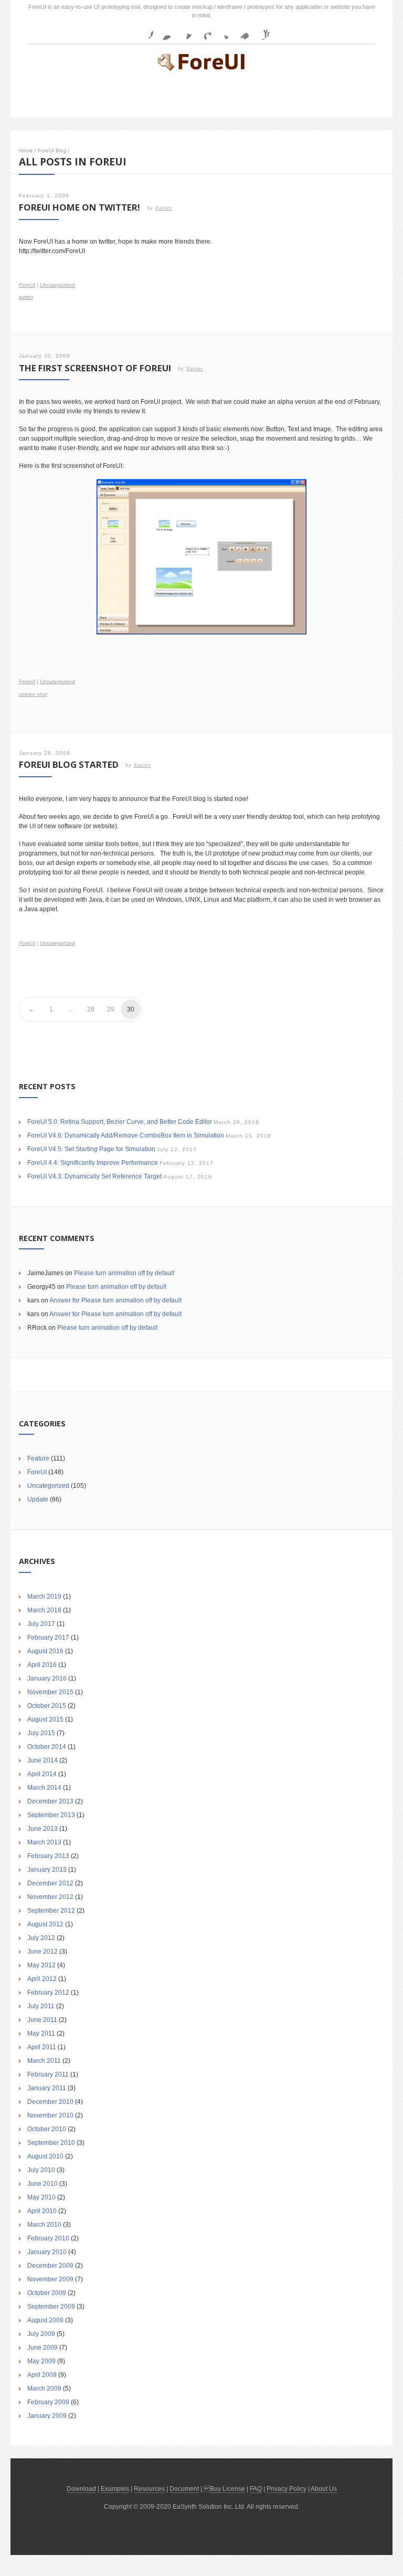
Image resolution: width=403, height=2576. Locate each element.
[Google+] (203, 32)
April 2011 (42, 2047)
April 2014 (42, 1774)
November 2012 (50, 1897)
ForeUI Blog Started (69, 764)
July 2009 (41, 2334)
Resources (149, 2489)
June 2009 (43, 2348)
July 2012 (41, 1938)
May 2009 (41, 2361)
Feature (38, 1458)
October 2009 (47, 2293)
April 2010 (42, 2211)
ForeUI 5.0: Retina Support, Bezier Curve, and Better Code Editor (120, 1122)
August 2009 (45, 2320)
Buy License (227, 2489)
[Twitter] (222, 32)
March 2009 (44, 2389)
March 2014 (44, 1788)
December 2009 (50, 2266)
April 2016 (42, 1665)
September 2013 (51, 1815)
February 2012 (48, 1993)
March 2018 (44, 1610)
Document (184, 2489)
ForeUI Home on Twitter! (79, 207)
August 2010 (45, 2156)
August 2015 (45, 1719)
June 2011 (42, 2020)
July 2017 (41, 1624)
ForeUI (27, 285)
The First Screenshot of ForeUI (95, 368)
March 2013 (44, 1842)
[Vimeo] (242, 32)
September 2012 (51, 1911)
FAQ (256, 2489)
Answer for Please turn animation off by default (115, 1300)
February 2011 (48, 2074)
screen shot (33, 694)
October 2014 (47, 1747)
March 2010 (44, 2225)
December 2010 (50, 2102)
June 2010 (43, 2184)
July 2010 (41, 2170)
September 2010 (51, 2143)
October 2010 (47, 2129)
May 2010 (41, 2197)
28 (91, 1009)
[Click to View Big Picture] (201, 557)
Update (38, 1499)
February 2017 (48, 1638)
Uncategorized (57, 285)
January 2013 (47, 1870)
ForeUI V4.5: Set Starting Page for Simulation (91, 1149)
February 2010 (48, 2238)
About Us (324, 2489)
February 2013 (48, 1856)
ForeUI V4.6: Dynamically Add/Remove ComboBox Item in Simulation (126, 1135)
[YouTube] (261, 32)
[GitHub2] (184, 32)
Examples (115, 2489)
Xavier (164, 208)
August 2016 (45, 1651)
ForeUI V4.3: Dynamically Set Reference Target (94, 1176)
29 (111, 1009)
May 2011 (41, 2033)
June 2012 (43, 1952)
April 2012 (42, 1979)
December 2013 (50, 1801)
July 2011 (41, 2006)
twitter (26, 297)
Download (81, 2489)
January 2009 (47, 2416)
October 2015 (47, 1706)
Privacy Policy (287, 2489)
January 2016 (47, 1678)
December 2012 (50, 1883)
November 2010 (50, 2115)
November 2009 (50, 2279)
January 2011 (47, 2088)
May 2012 (41, 1965)
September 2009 (51, 2307)
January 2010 (47, 2252)
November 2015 (50, 1692)
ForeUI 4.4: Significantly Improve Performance (93, 1163)
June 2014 (43, 1760)
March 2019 (44, 1597)
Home (26, 150)
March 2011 (44, 2061)
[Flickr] (164, 32)
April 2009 (42, 2375)
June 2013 (43, 1829)
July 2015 (41, 1733)
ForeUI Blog (52, 150)
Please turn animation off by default (124, 1273)
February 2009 (48, 2402)
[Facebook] (145, 32)
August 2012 (45, 1924)
